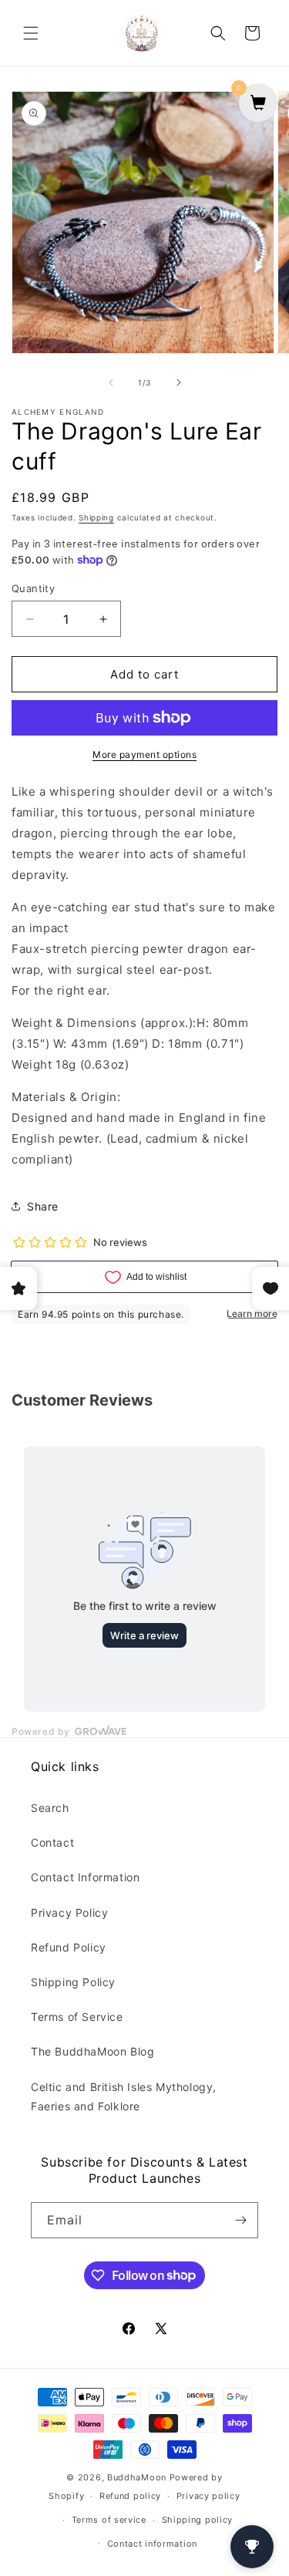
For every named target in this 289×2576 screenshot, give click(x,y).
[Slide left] (111, 382)
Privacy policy (208, 2496)
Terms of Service (77, 2017)
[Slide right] (179, 382)
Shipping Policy (73, 1982)
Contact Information (85, 1877)
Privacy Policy (69, 1913)
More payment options (144, 754)
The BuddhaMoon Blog (92, 2051)
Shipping (96, 517)
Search (50, 1808)
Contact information (152, 2544)
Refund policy (130, 2496)
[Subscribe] (240, 2220)
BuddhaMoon (137, 2477)
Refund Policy (69, 1947)
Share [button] (43, 1206)
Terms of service (109, 2520)
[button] (31, 33)
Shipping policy (198, 2520)
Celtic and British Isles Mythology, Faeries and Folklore (124, 2096)
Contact (52, 1842)
